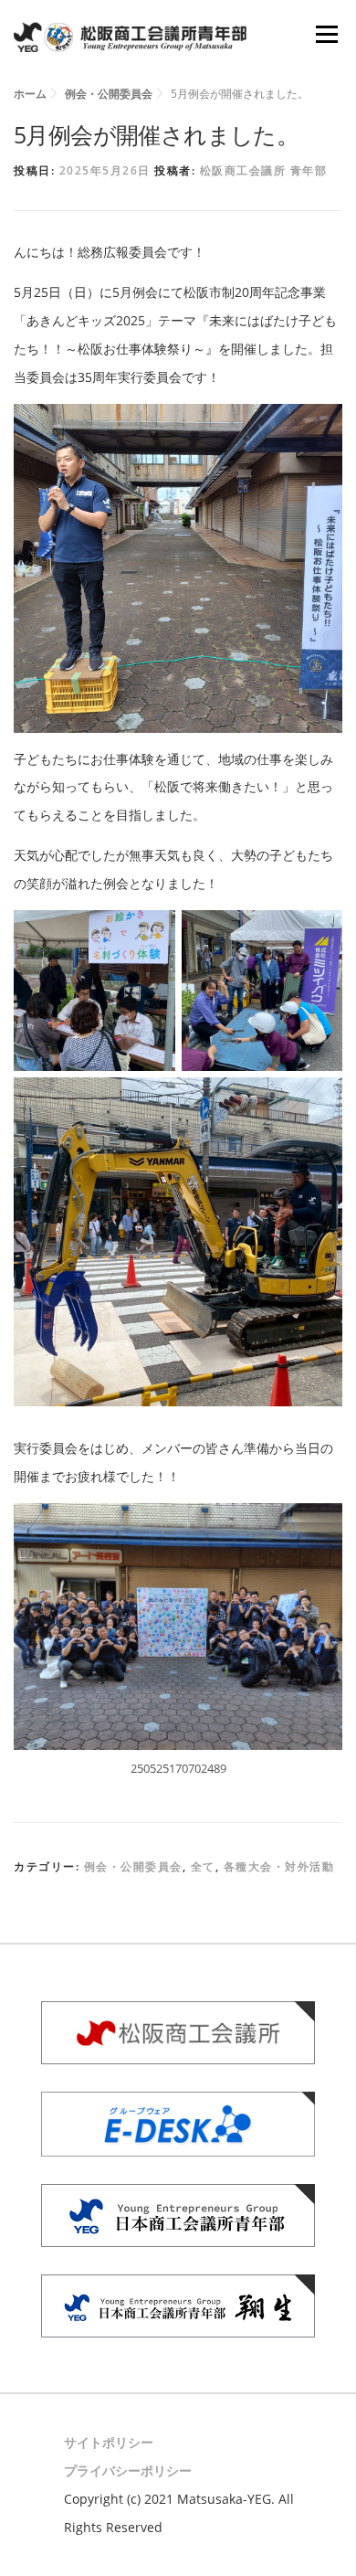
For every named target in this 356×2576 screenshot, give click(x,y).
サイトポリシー (109, 2442)
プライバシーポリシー (128, 2470)
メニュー (326, 34)
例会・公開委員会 (133, 1866)
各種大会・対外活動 (279, 1866)
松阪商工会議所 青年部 (264, 170)
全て (203, 1866)
